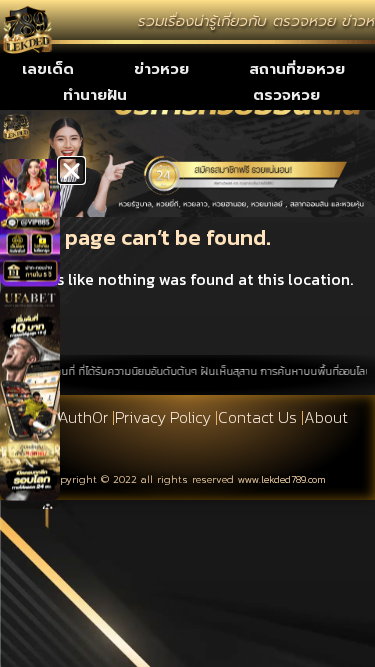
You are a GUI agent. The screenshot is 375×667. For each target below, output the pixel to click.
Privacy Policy (163, 417)
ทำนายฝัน (95, 95)
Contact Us (257, 417)
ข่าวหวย (161, 69)
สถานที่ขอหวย (297, 69)
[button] (71, 170)
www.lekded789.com (282, 479)
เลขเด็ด (48, 69)
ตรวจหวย (286, 95)
